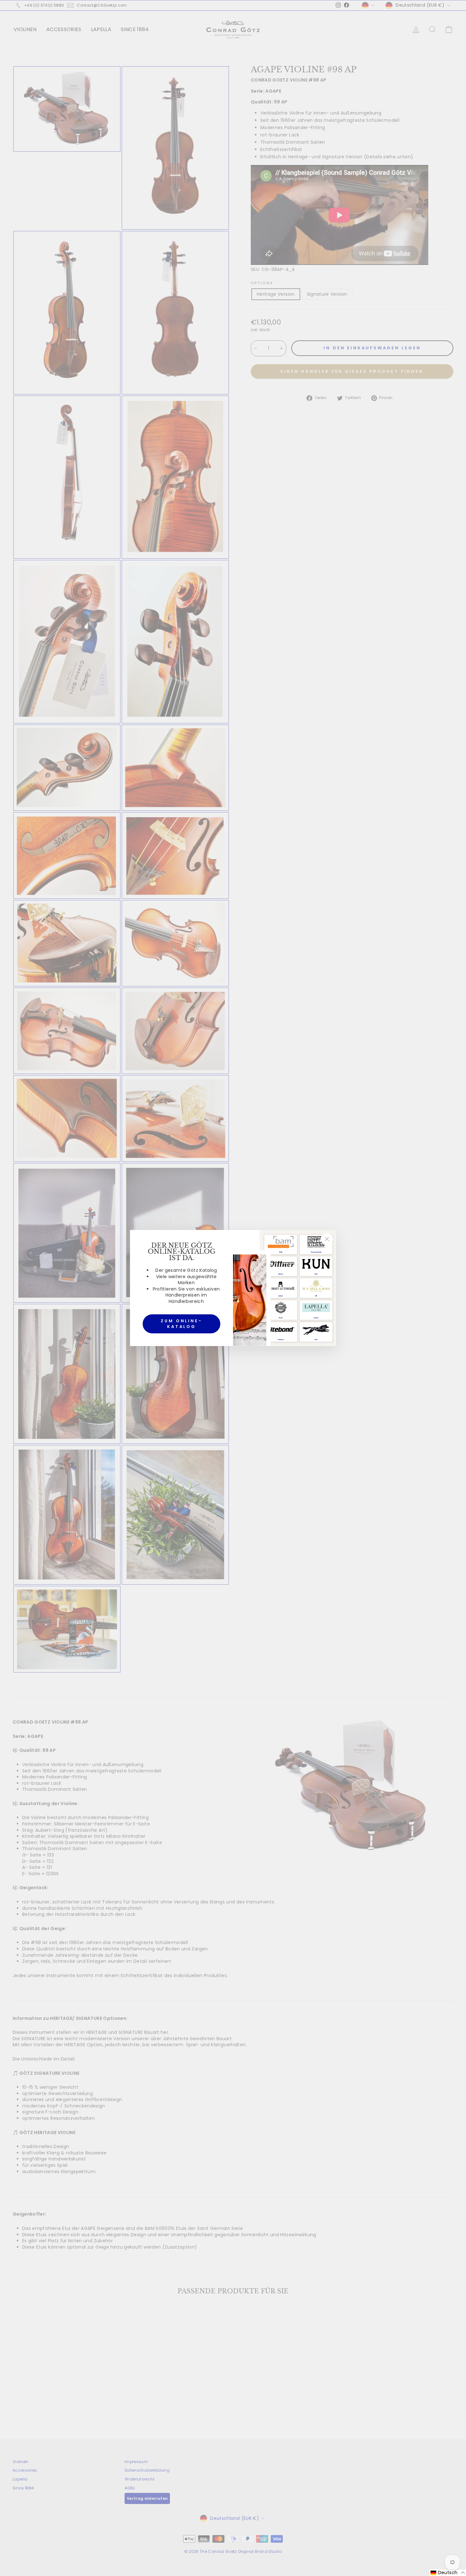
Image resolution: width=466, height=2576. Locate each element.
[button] (448, 2573)
